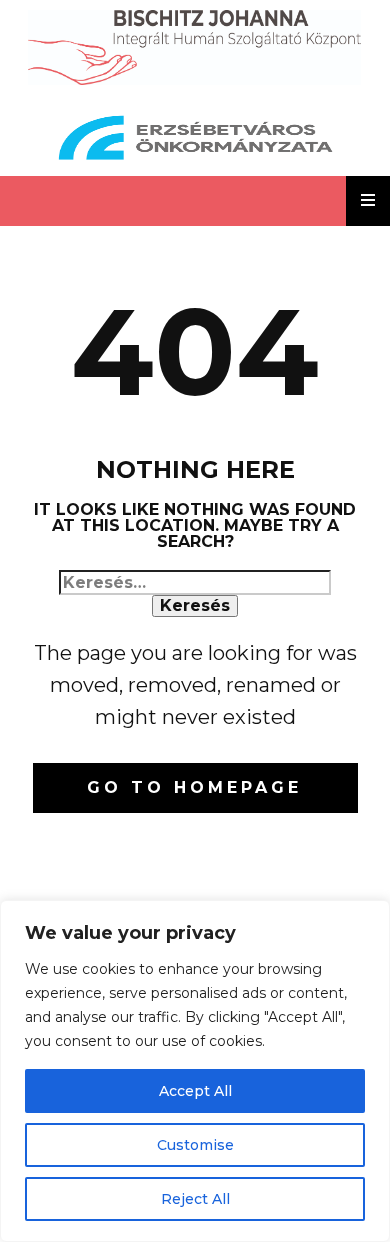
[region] (195, 1071)
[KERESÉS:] (195, 582)
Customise (195, 1145)
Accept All (195, 1091)
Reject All (195, 1199)
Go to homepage (194, 787)
